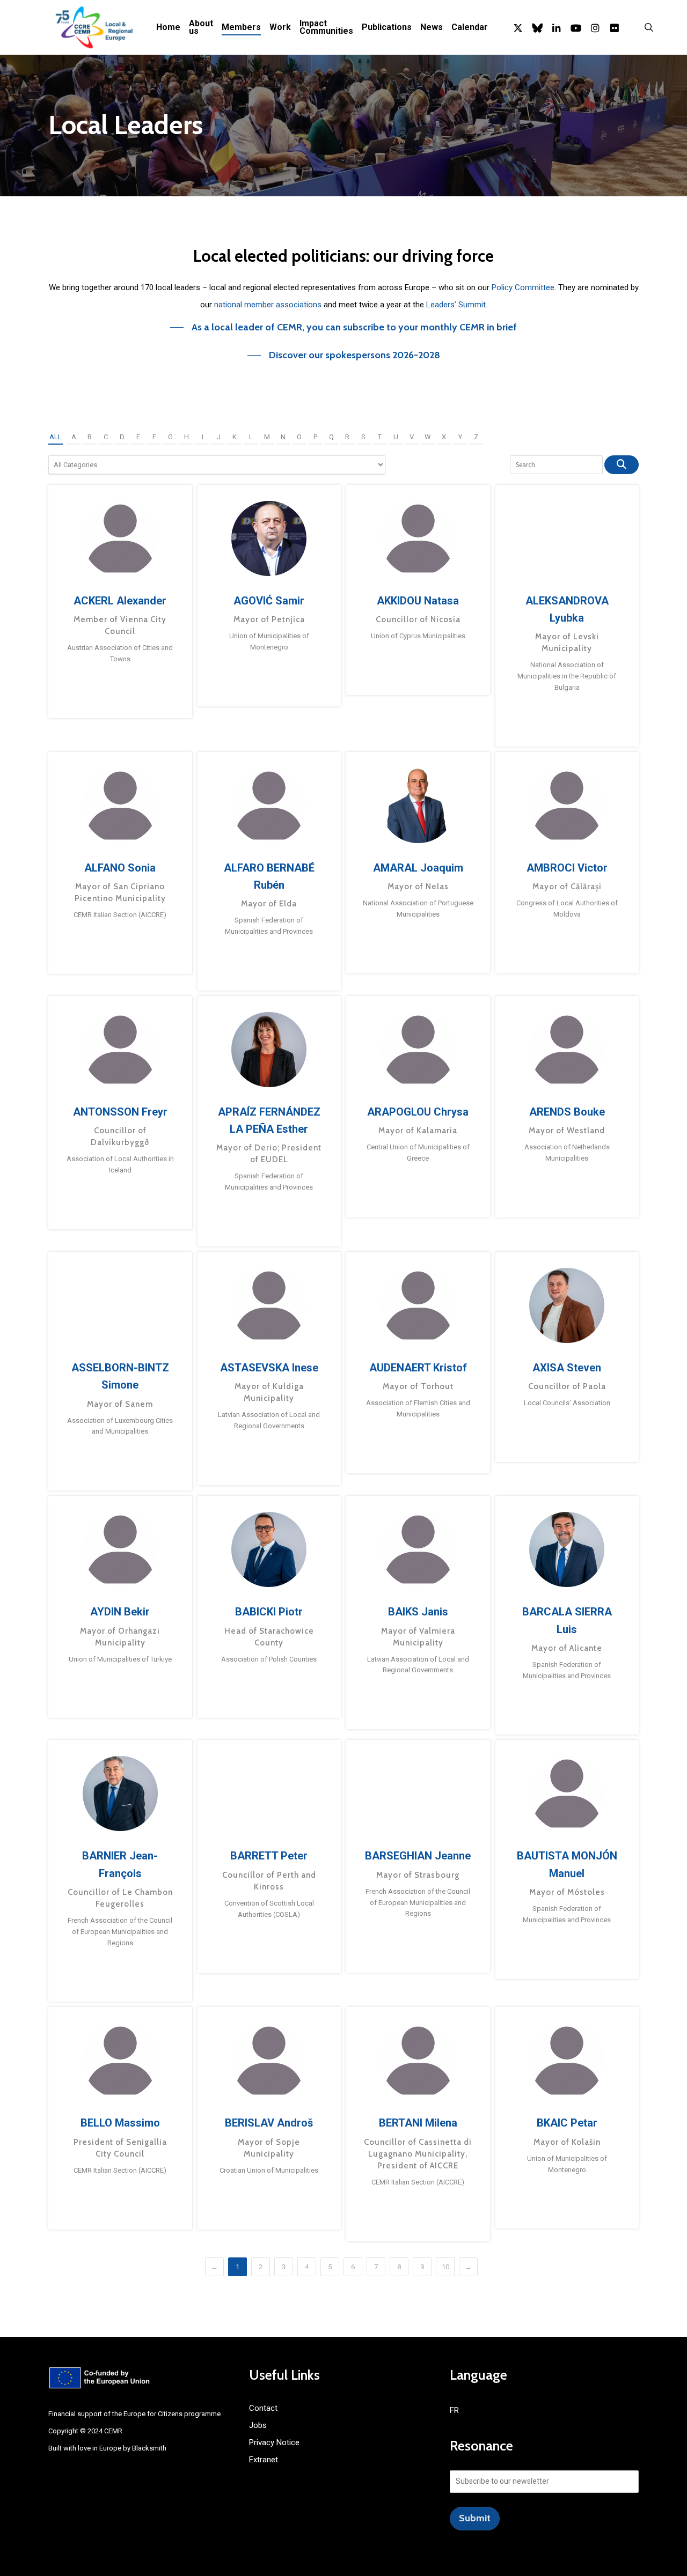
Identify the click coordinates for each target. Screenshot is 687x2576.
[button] (343, 327)
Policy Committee (523, 287)
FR (454, 2410)
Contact (263, 2408)
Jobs (258, 2425)
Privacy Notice (274, 2442)
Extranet (264, 2460)
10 (445, 2267)
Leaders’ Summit (456, 305)
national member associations (268, 305)
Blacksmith (149, 2448)
